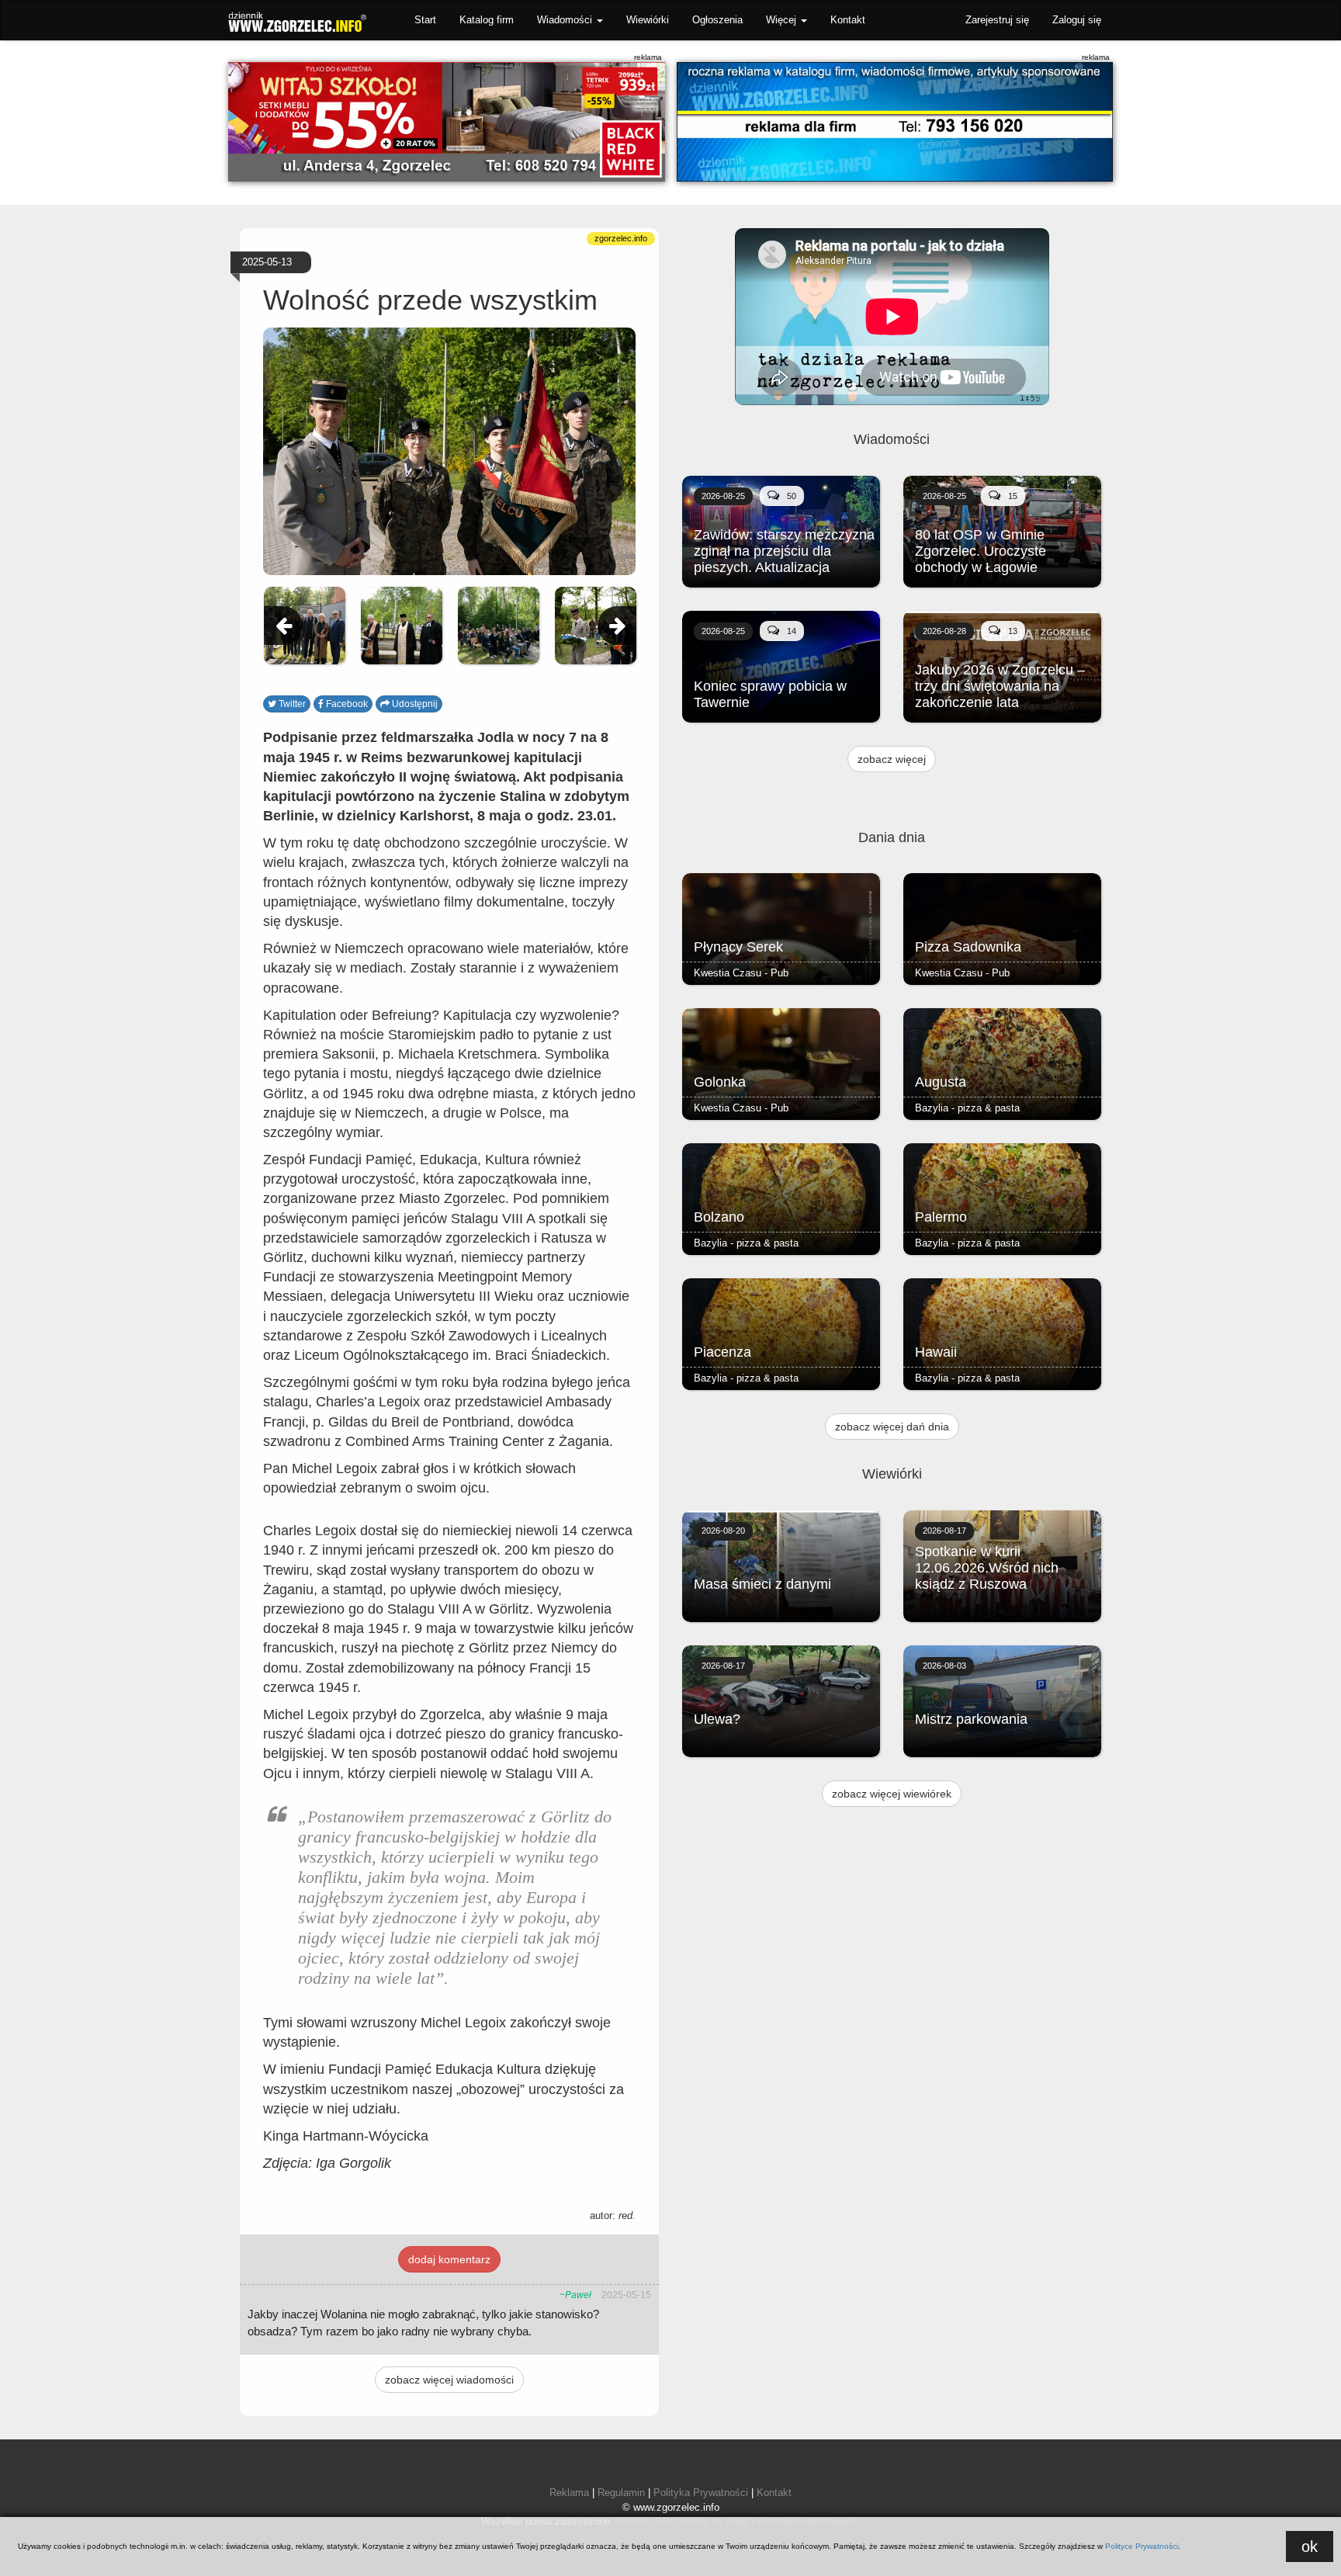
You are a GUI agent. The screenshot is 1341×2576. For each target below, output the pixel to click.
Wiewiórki (648, 20)
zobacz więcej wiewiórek (892, 1794)
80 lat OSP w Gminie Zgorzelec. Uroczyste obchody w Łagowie (981, 551)
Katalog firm (487, 20)
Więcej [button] (783, 20)
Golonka (720, 1082)
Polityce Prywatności (1142, 2546)
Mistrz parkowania (971, 1719)
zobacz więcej (892, 759)
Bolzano (719, 1217)
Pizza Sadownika (968, 947)
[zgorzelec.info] (895, 122)
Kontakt (848, 20)
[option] (305, 626)
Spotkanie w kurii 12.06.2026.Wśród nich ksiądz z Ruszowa (987, 1568)
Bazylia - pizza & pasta (967, 1108)
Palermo (941, 1217)
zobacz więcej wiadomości (449, 2380)
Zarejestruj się (997, 20)
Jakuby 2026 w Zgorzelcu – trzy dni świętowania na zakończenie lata (1000, 686)
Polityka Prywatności (701, 2493)
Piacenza (722, 1352)
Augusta (941, 1082)
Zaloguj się (1077, 20)
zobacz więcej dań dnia (892, 1427)
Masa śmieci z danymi (762, 1584)
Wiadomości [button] (566, 20)
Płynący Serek (738, 947)
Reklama (569, 2493)
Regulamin (621, 2493)
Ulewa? (717, 1719)
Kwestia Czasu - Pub (741, 973)
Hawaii (936, 1352)
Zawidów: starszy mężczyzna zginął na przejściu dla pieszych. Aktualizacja (784, 551)
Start (425, 20)
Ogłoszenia (717, 20)
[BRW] (447, 122)
